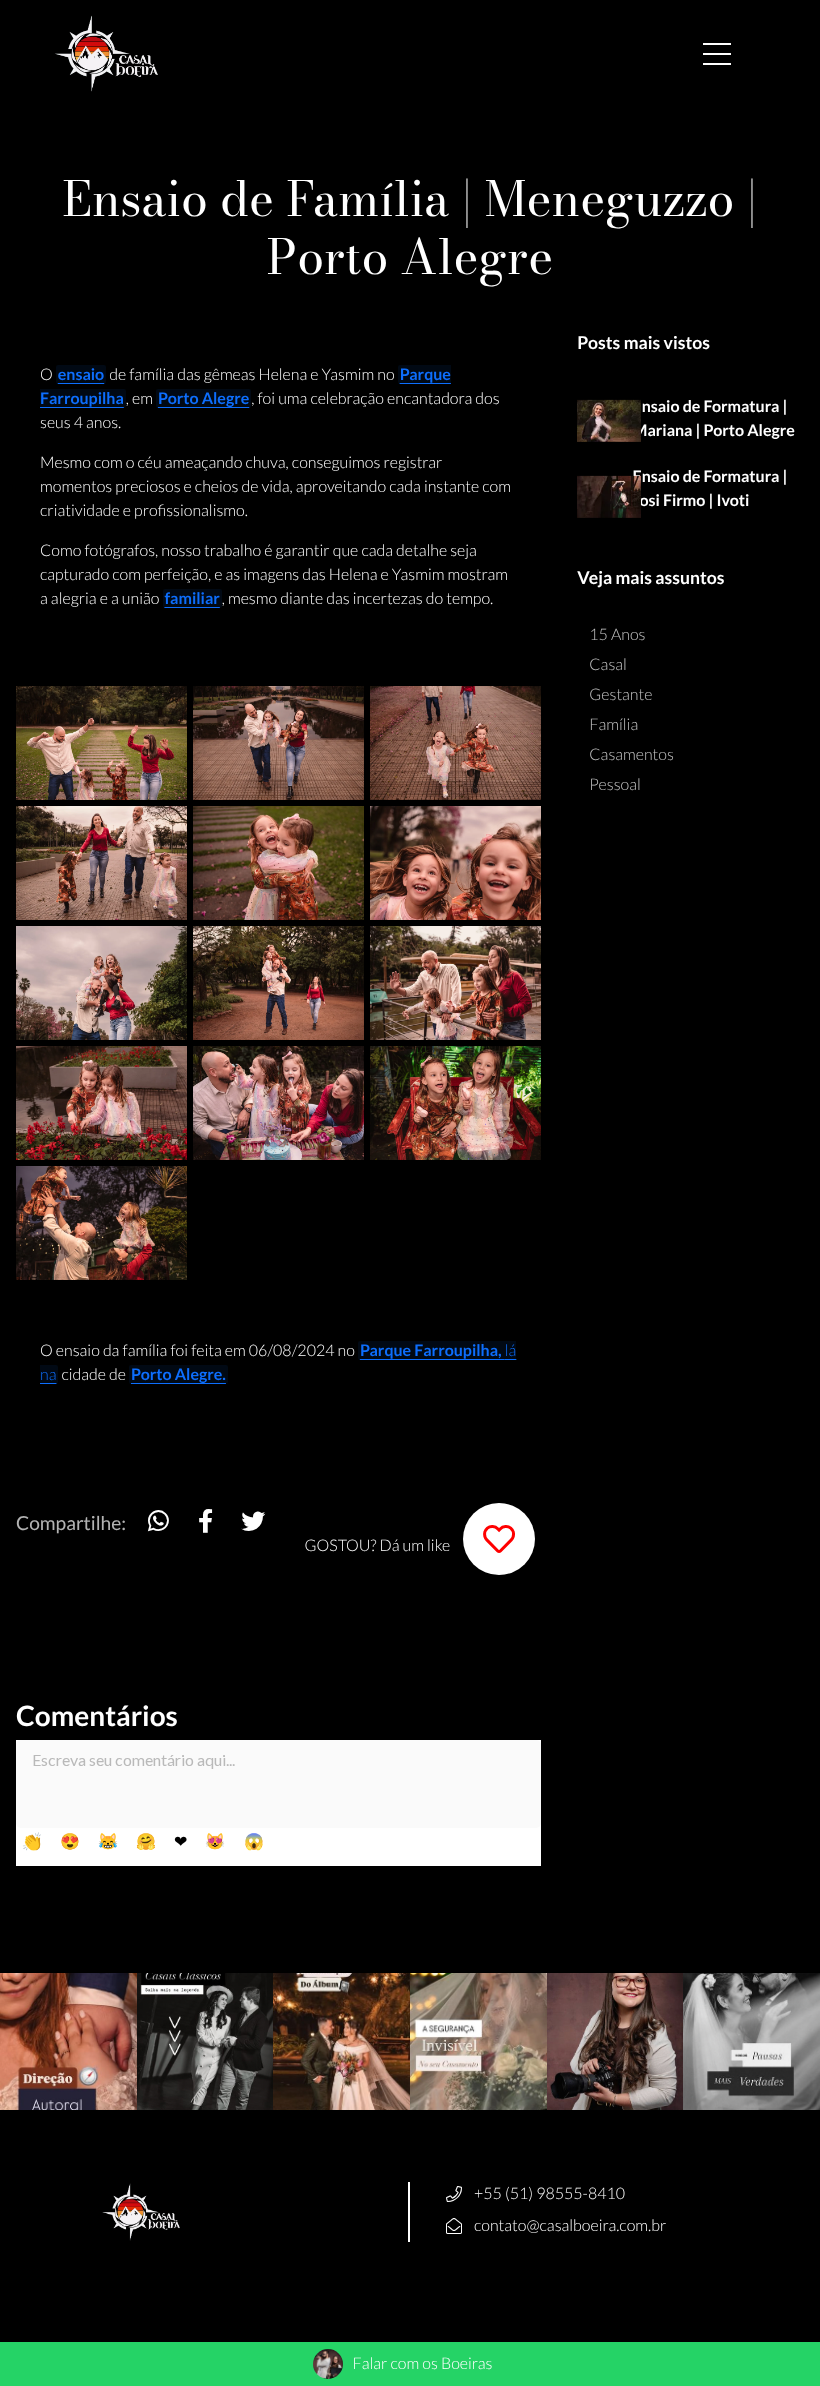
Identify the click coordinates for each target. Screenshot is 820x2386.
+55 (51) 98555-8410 (549, 2193)
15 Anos (617, 634)
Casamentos (631, 754)
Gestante (620, 694)
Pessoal (614, 784)
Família (613, 724)
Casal (608, 664)
